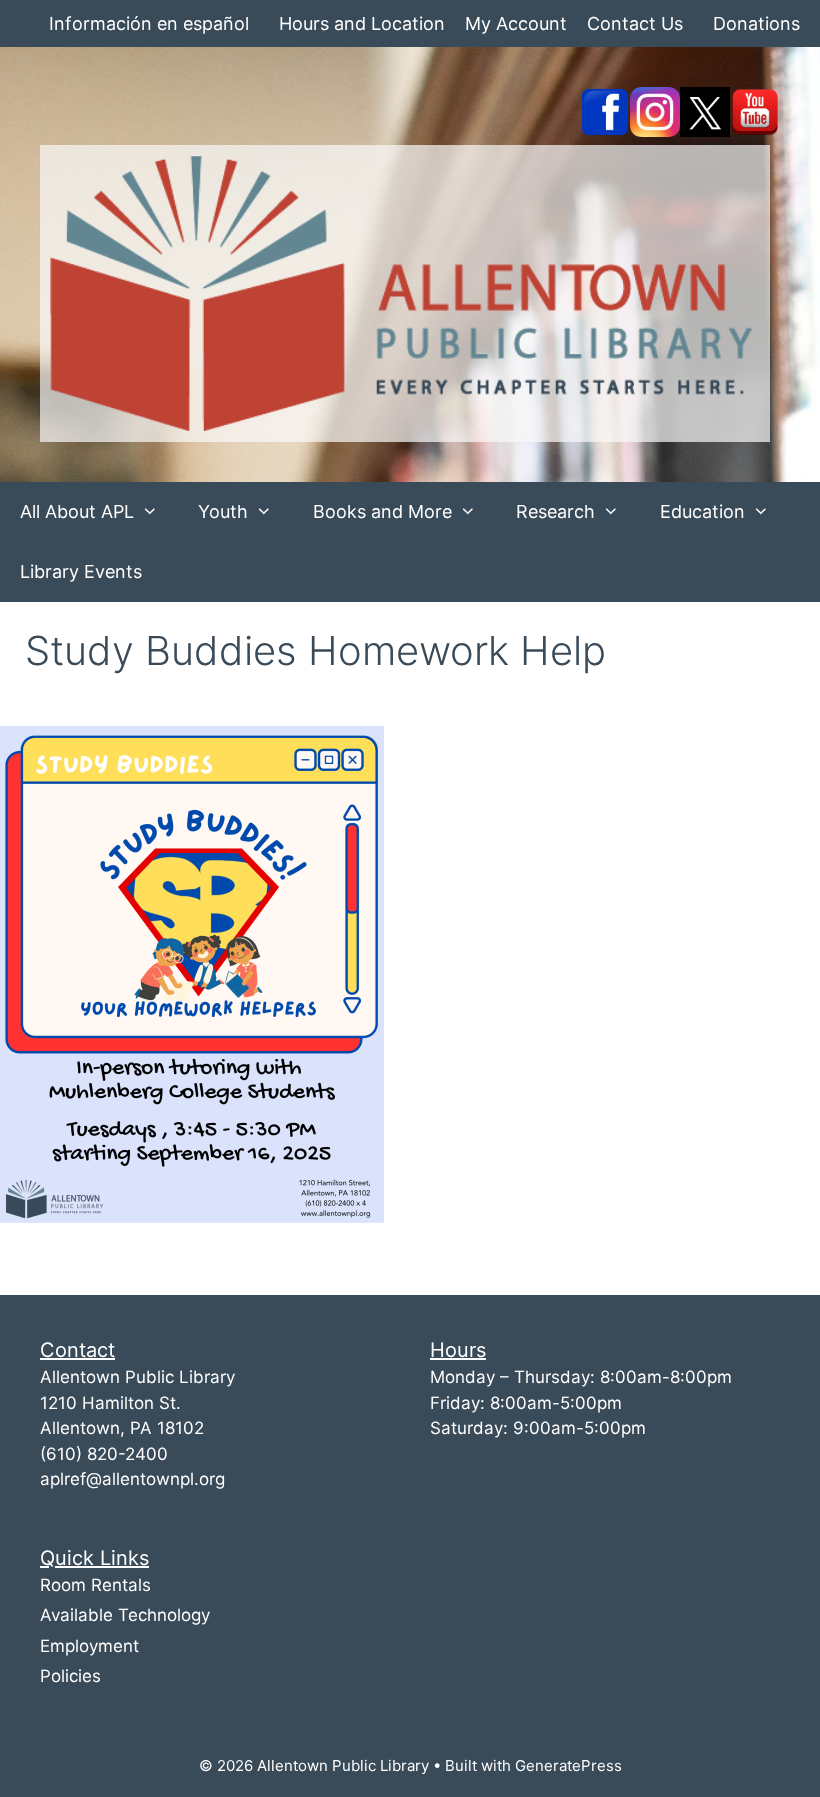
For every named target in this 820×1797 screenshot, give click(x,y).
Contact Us (635, 23)
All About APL (77, 511)
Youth (223, 511)
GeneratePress (568, 1765)
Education (702, 511)
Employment (89, 1646)
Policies (70, 1676)
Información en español (149, 23)
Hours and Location (362, 23)
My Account (516, 23)
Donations (756, 23)
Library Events (81, 571)
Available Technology (125, 1615)
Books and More (382, 511)
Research (555, 511)
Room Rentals (95, 1585)
